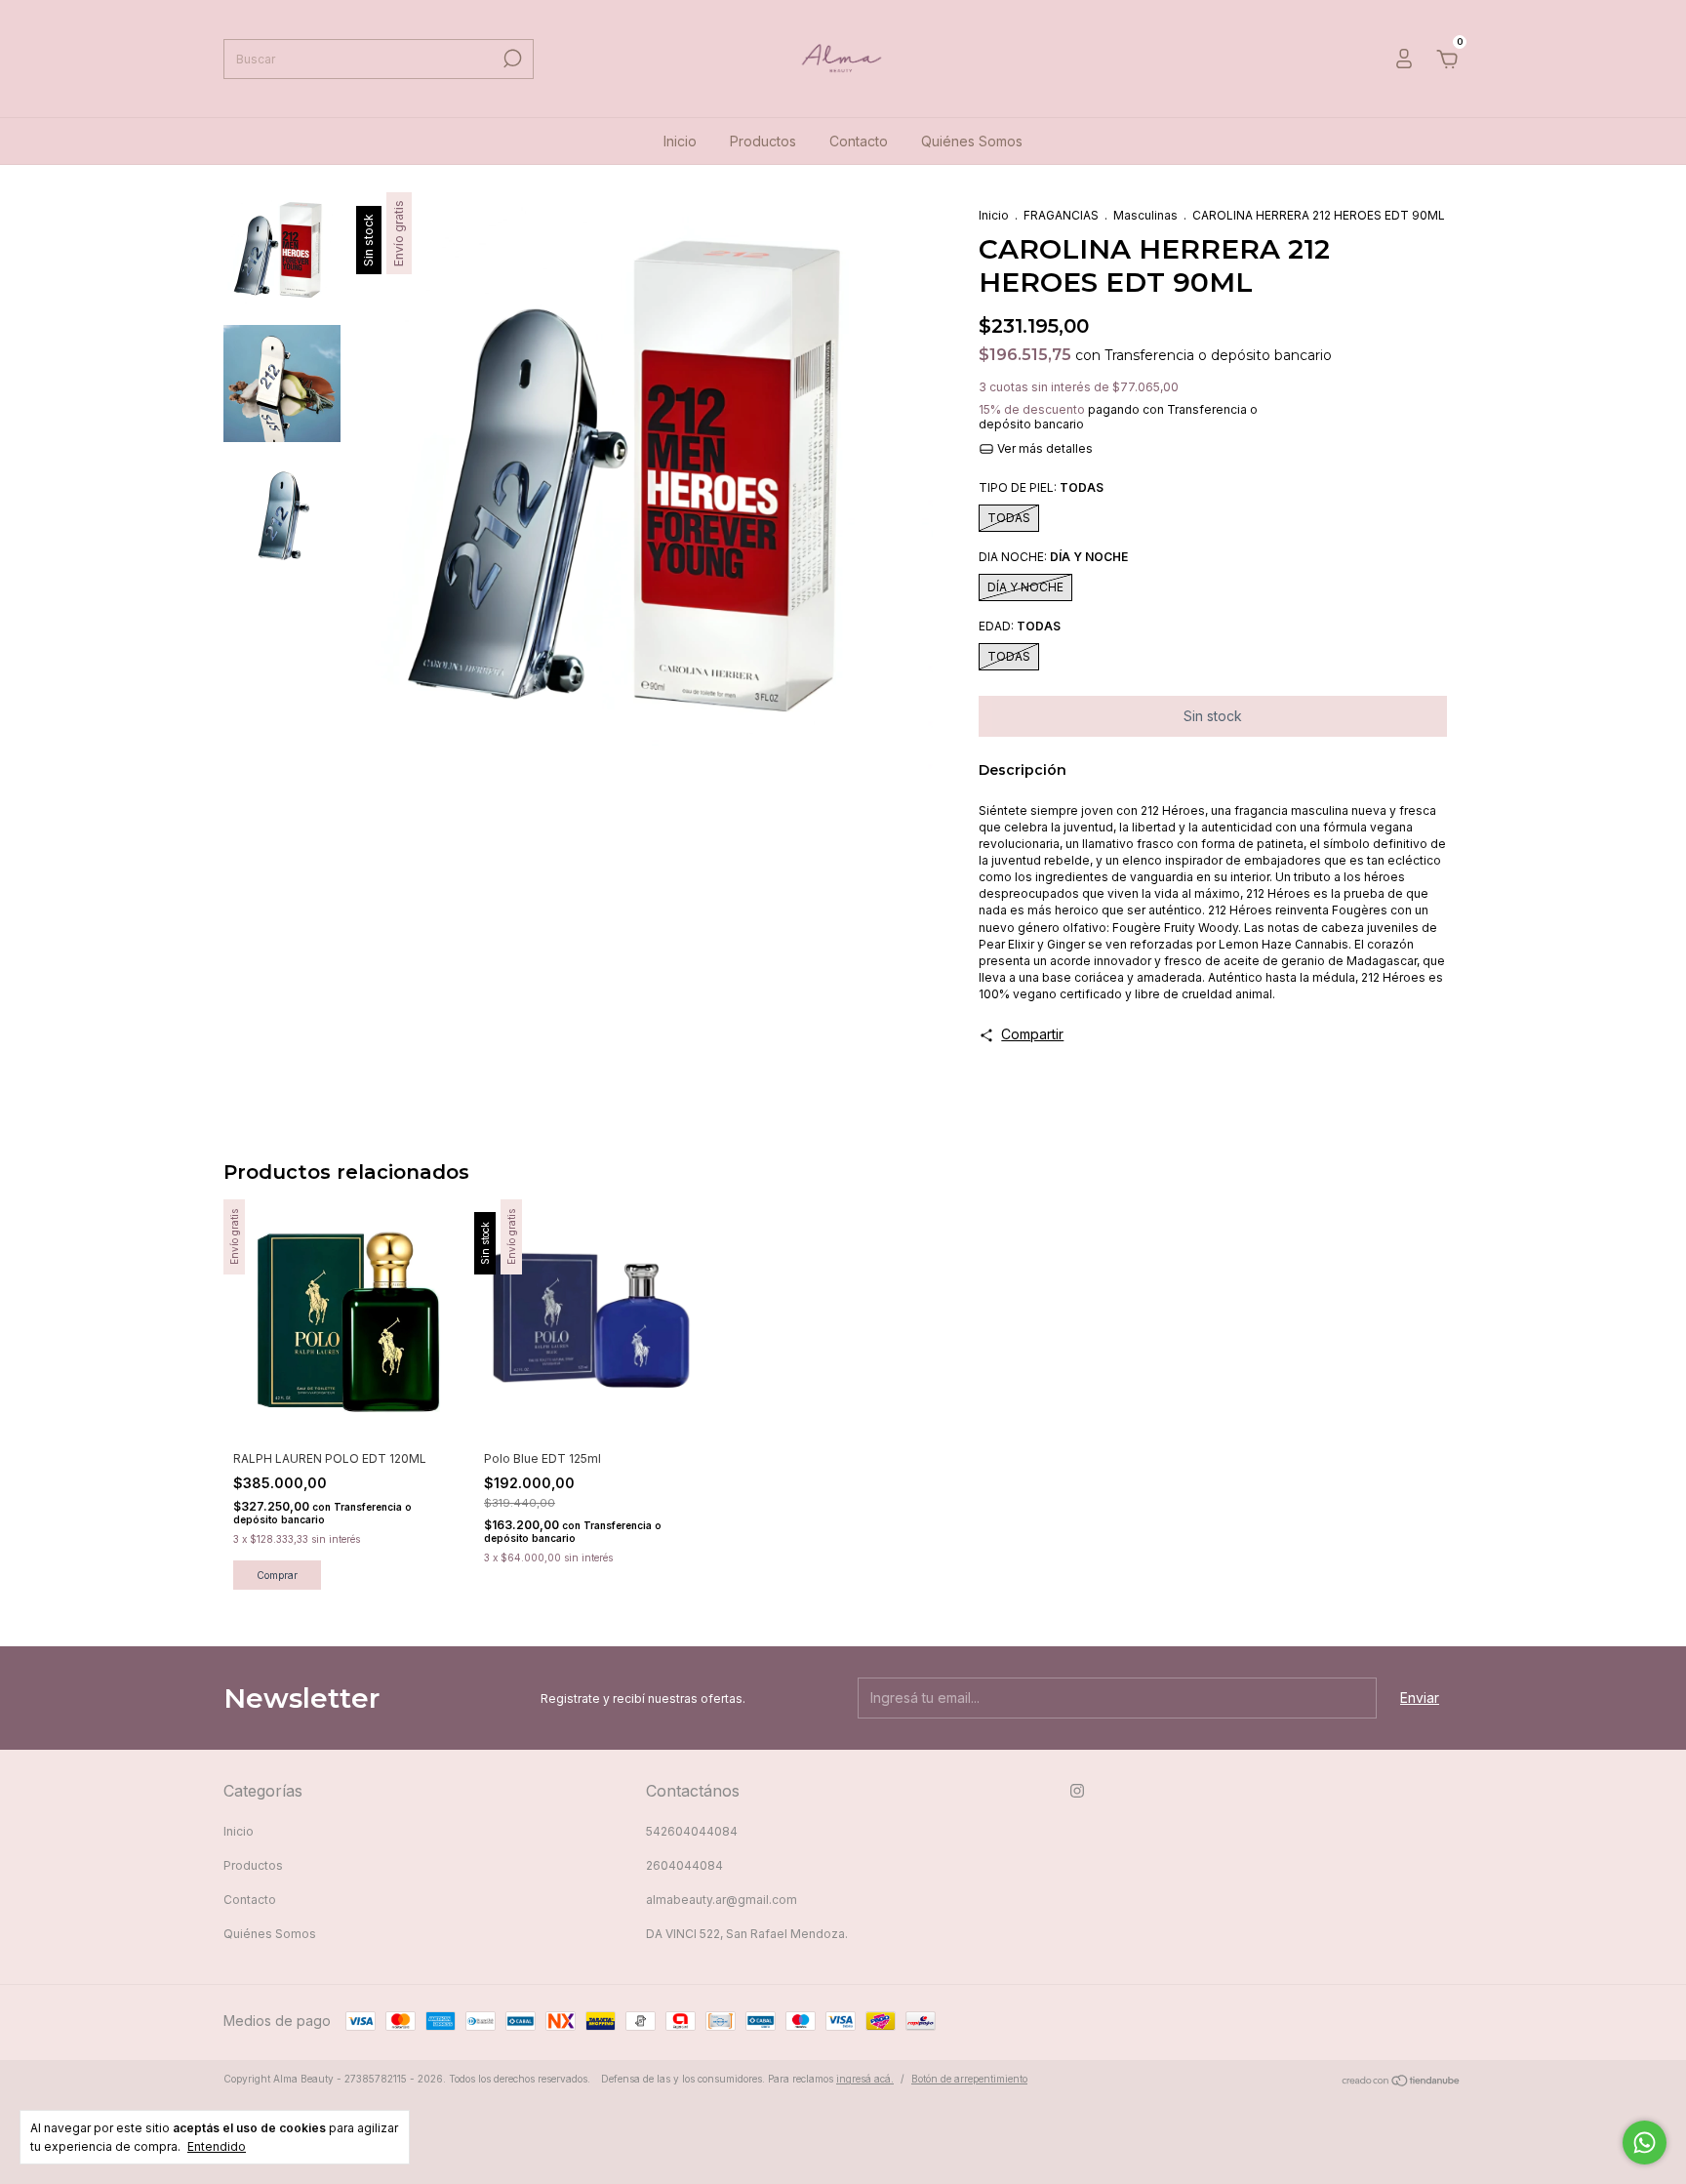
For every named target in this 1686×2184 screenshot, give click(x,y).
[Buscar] (511, 59)
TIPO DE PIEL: (1041, 487)
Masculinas (1145, 215)
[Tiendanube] (1402, 2081)
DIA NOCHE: (1053, 557)
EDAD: (1020, 626)
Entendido (217, 2146)
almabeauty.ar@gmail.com (722, 1900)
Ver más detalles (1044, 448)
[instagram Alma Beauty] (1077, 1791)
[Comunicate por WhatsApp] (1645, 2143)
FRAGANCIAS (1061, 215)
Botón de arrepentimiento (969, 2079)
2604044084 (684, 1865)
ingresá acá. (865, 2079)
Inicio (680, 141)
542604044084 (692, 1831)
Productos (763, 141)
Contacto (859, 141)
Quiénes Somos (972, 141)
